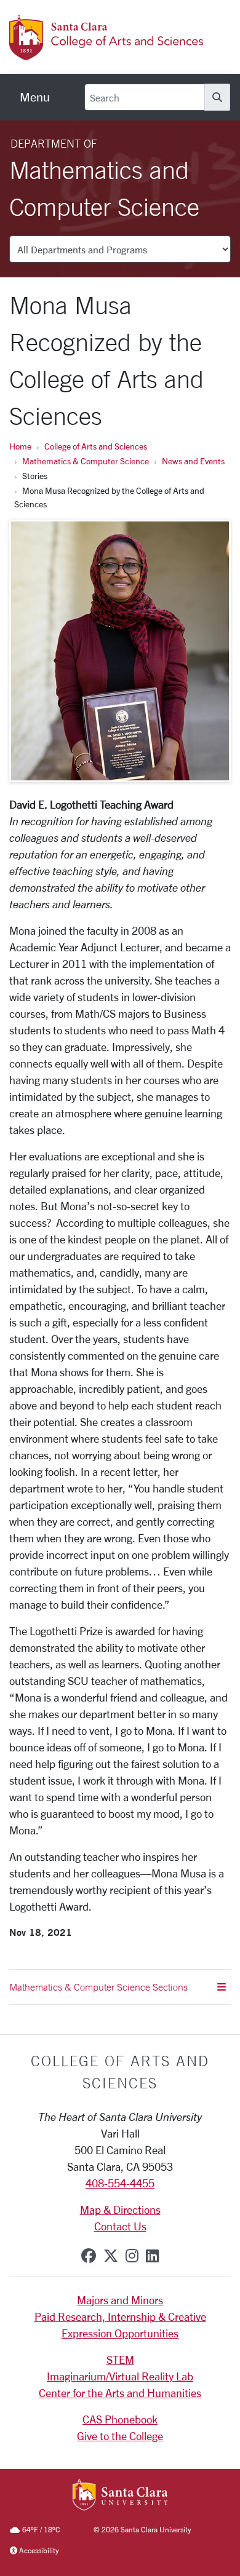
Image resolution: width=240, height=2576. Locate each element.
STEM (120, 2360)
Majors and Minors (120, 2300)
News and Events (193, 461)
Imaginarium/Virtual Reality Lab (120, 2376)
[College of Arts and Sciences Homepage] (108, 54)
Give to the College (120, 2436)
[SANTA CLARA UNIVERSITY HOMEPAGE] (120, 2496)
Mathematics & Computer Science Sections (98, 1987)
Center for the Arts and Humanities (120, 2393)
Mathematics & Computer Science (86, 461)
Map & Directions (120, 2209)
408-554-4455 (120, 2183)
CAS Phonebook (120, 2419)
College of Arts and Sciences (96, 446)
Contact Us (120, 2226)
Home (20, 446)
